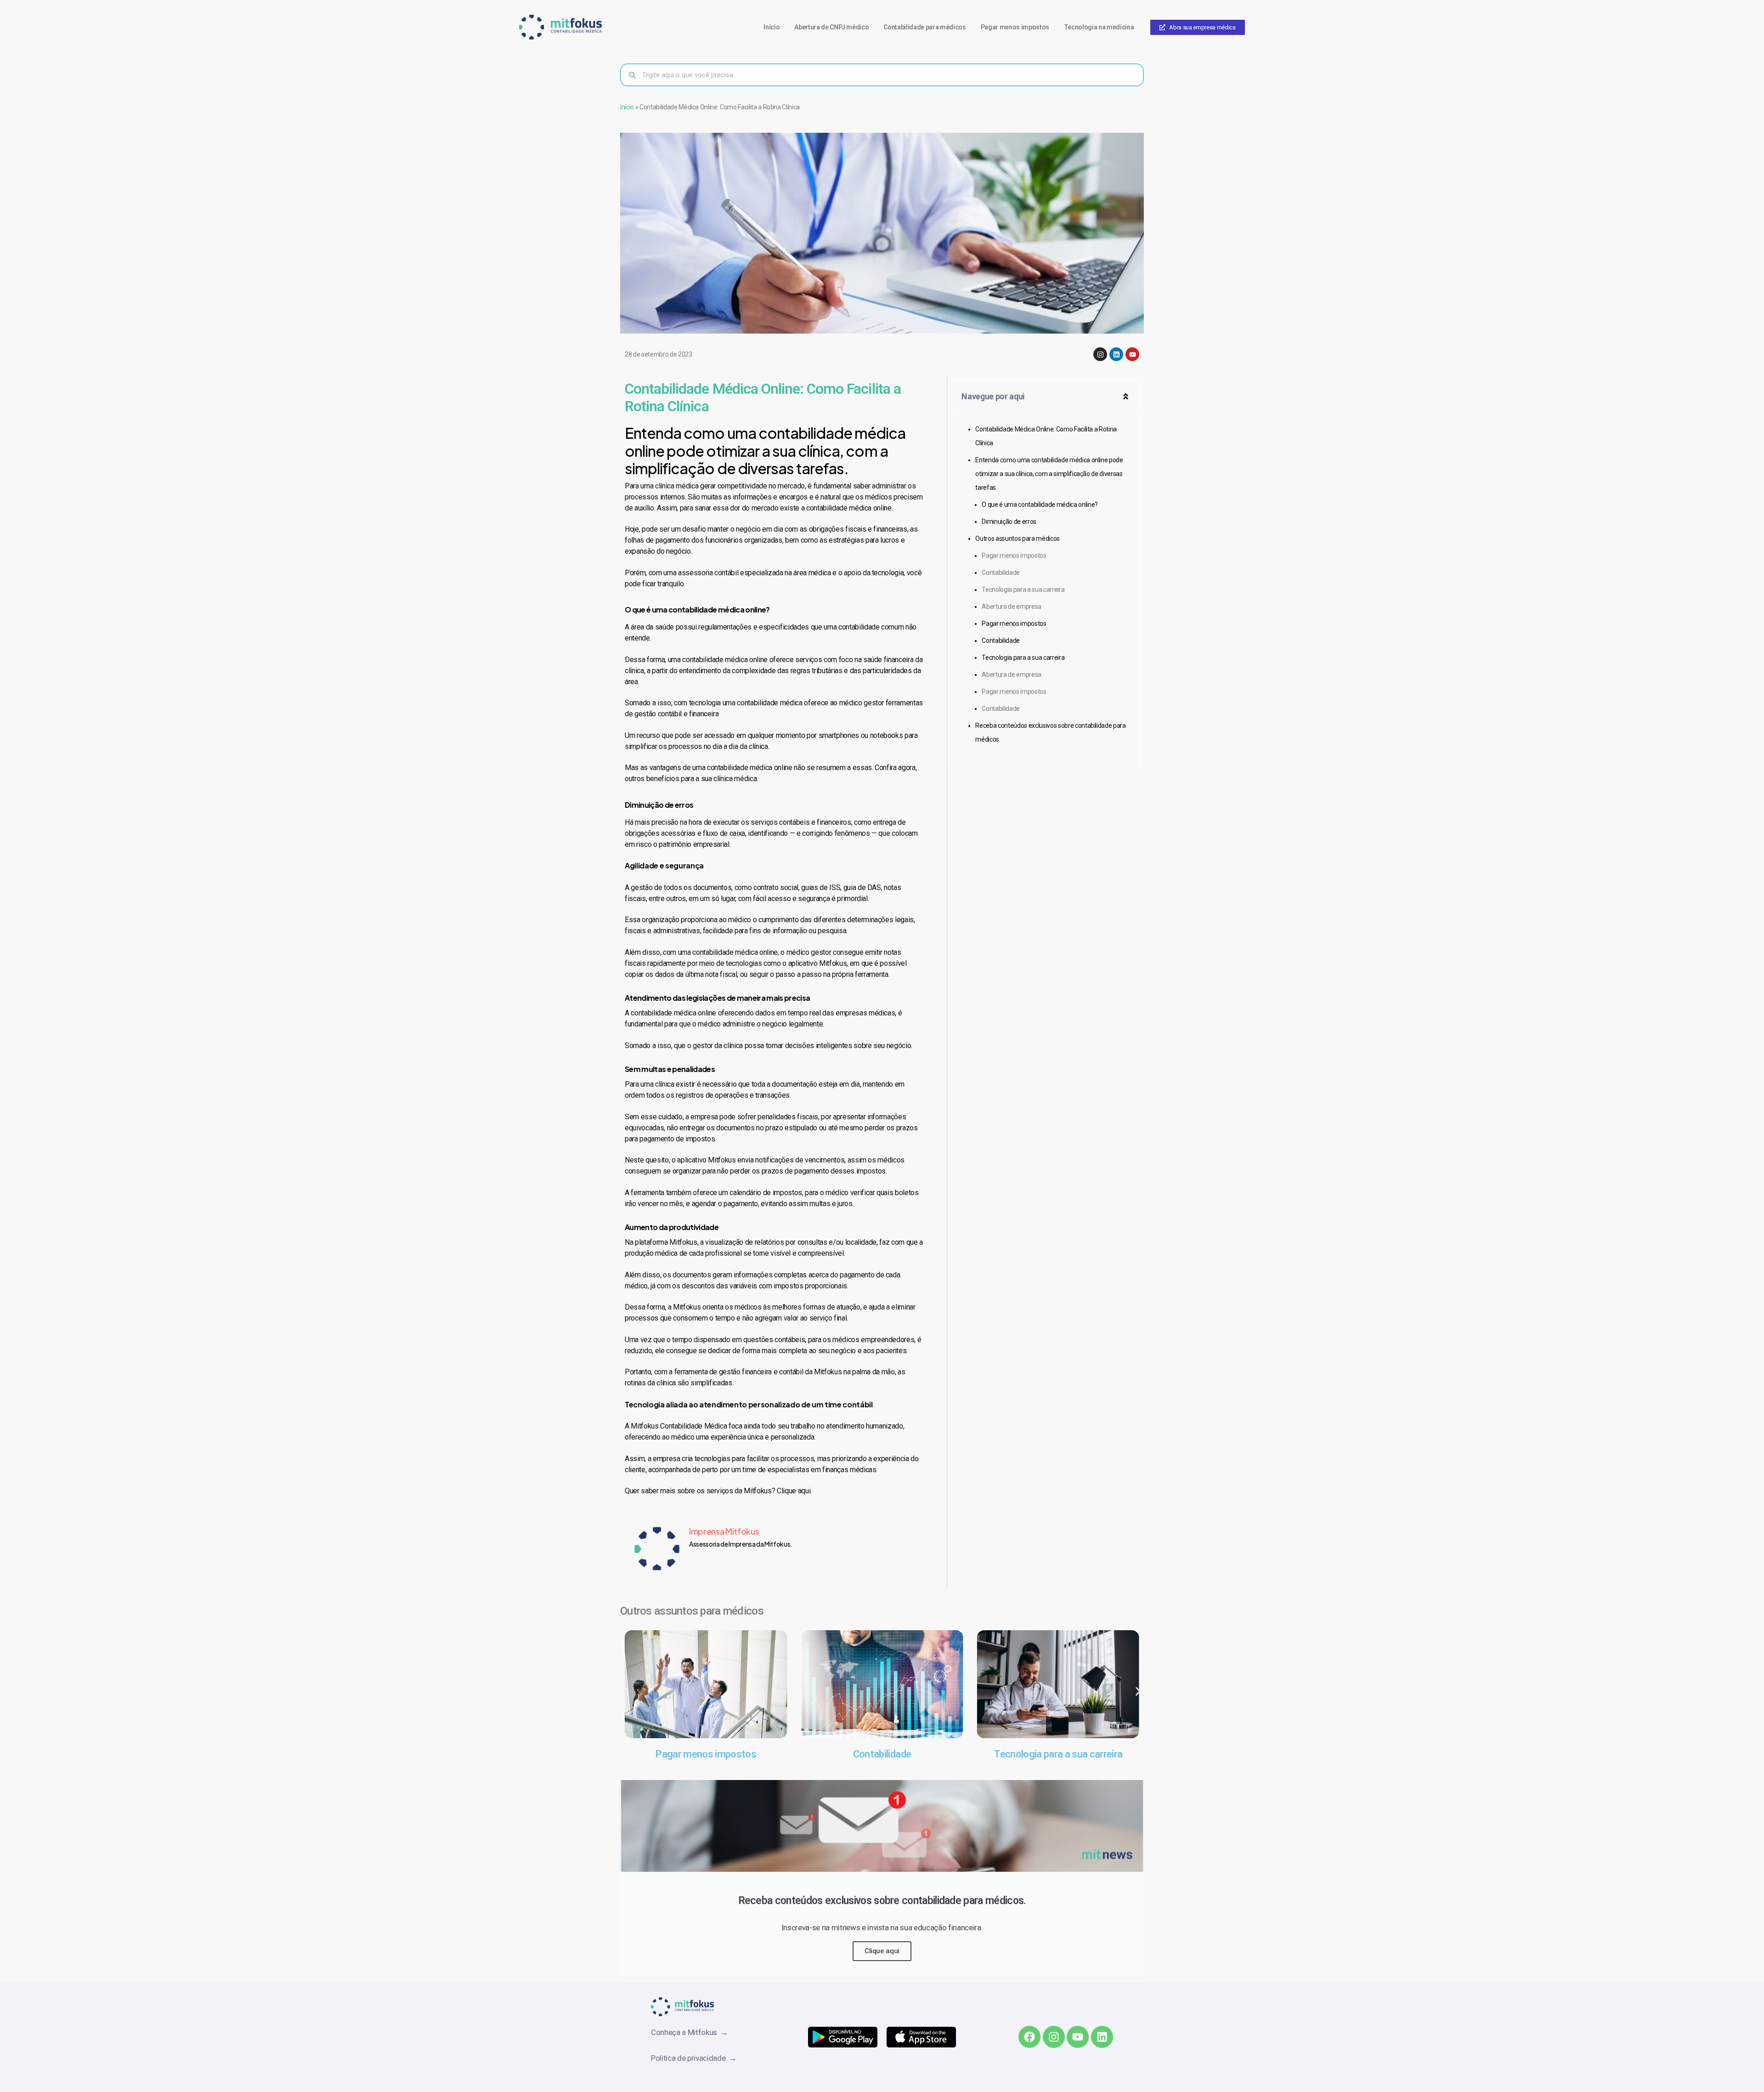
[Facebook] (1029, 2037)
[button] (1126, 396)
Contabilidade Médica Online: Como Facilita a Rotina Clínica (1046, 436)
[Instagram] (1100, 354)
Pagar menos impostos (1015, 27)
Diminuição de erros (1009, 522)
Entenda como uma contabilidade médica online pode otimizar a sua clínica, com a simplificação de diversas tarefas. (1049, 474)
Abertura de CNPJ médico (831, 27)
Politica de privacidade (690, 2058)
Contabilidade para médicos (924, 27)
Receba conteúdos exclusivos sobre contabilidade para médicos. (1050, 732)
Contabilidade (1001, 573)
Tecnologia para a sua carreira (1023, 590)
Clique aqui (882, 1951)
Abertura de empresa (1012, 607)
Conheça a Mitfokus (686, 2032)
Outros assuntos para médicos (1017, 539)
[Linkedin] (1116, 354)
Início (772, 27)
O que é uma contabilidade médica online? (1040, 505)
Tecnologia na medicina (1099, 27)
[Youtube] (1132, 354)
